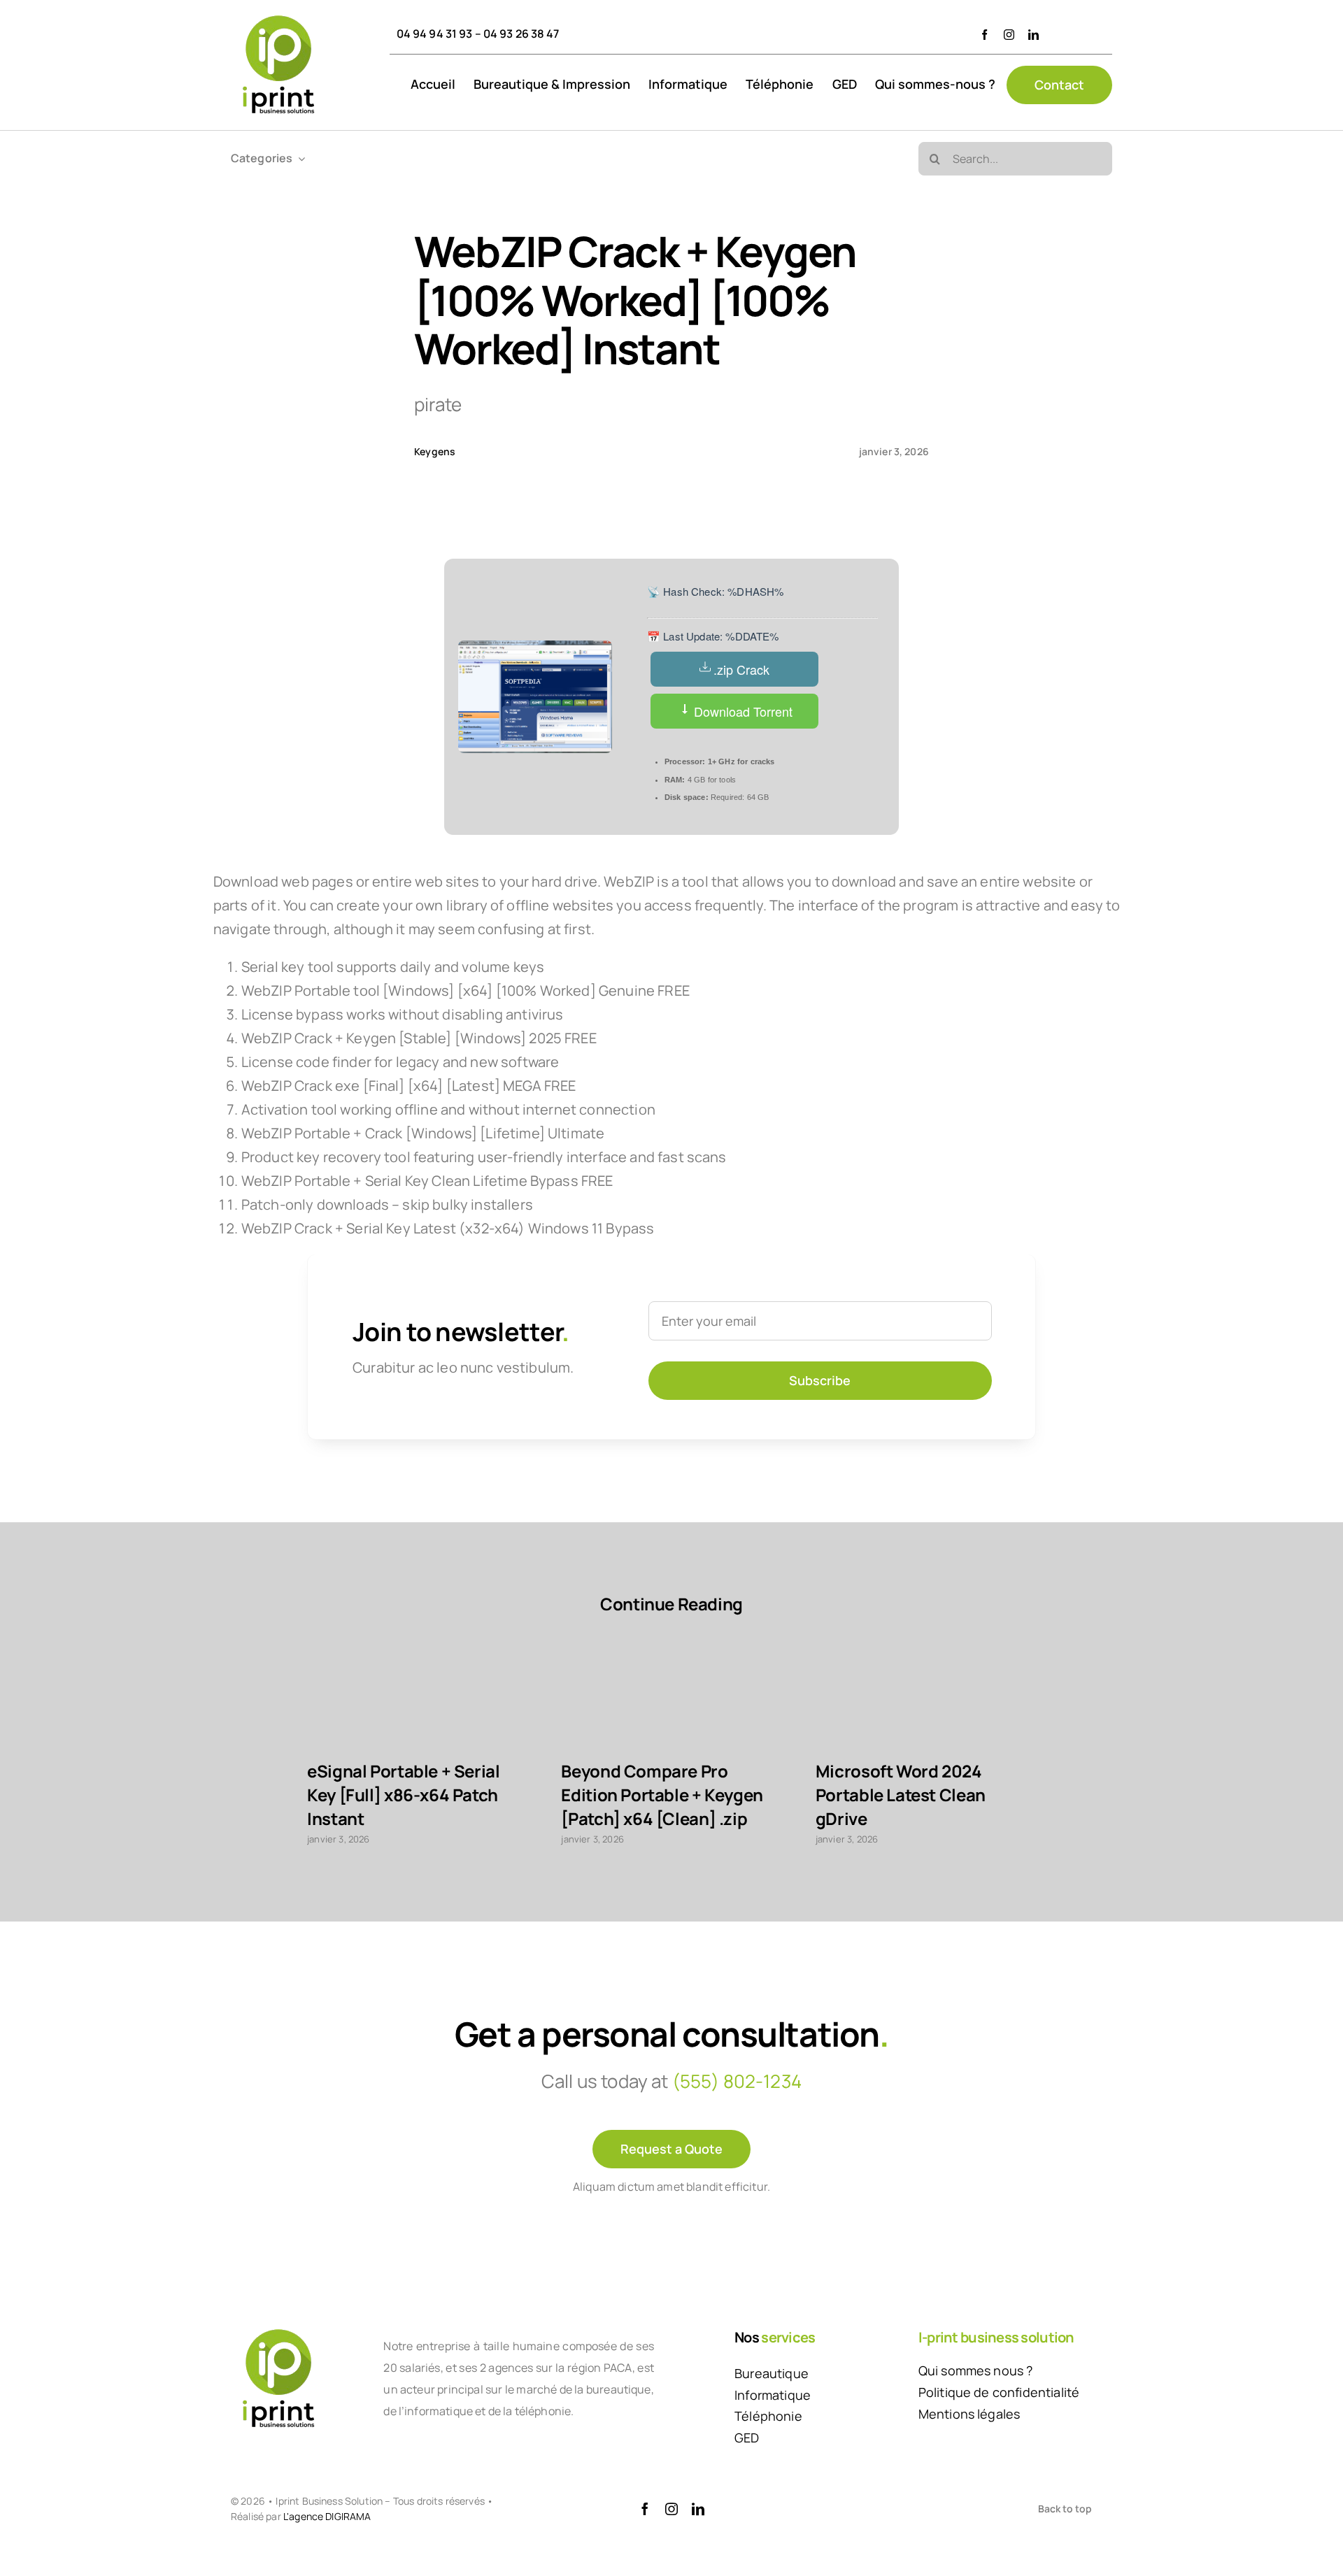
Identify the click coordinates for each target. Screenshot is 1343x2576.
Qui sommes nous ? (976, 2370)
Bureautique (772, 2373)
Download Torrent (741, 711)
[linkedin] (1033, 35)
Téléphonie (768, 2416)
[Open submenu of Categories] (299, 158)
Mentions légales (969, 2414)
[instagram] (1009, 35)
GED (747, 2438)
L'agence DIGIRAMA (327, 2516)
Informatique (773, 2395)
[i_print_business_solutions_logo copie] (278, 15)
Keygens (435, 451)
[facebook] (985, 35)
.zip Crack (741, 669)
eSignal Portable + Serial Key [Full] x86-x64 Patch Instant (403, 1795)
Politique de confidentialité (999, 2392)
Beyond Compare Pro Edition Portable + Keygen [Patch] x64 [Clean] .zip (662, 1795)
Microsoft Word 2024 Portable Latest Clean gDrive (901, 1795)
